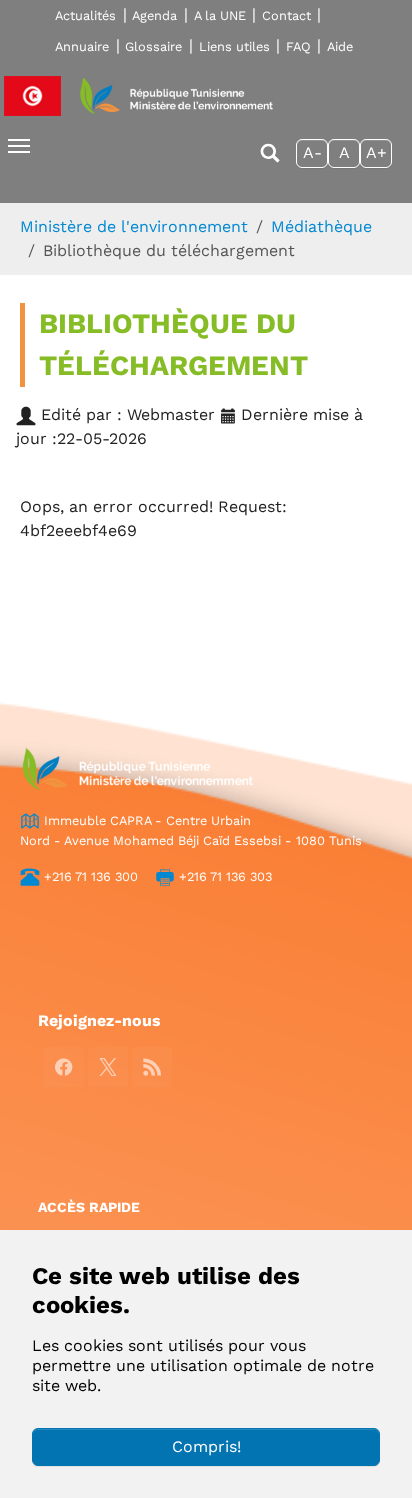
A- (312, 152)
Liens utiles (234, 46)
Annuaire (82, 46)
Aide (340, 46)
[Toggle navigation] (19, 146)
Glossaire (153, 46)
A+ (376, 152)
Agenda (154, 15)
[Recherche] (270, 162)
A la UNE (220, 15)
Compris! (206, 1446)
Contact (286, 15)
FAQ (298, 46)
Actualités (85, 15)
